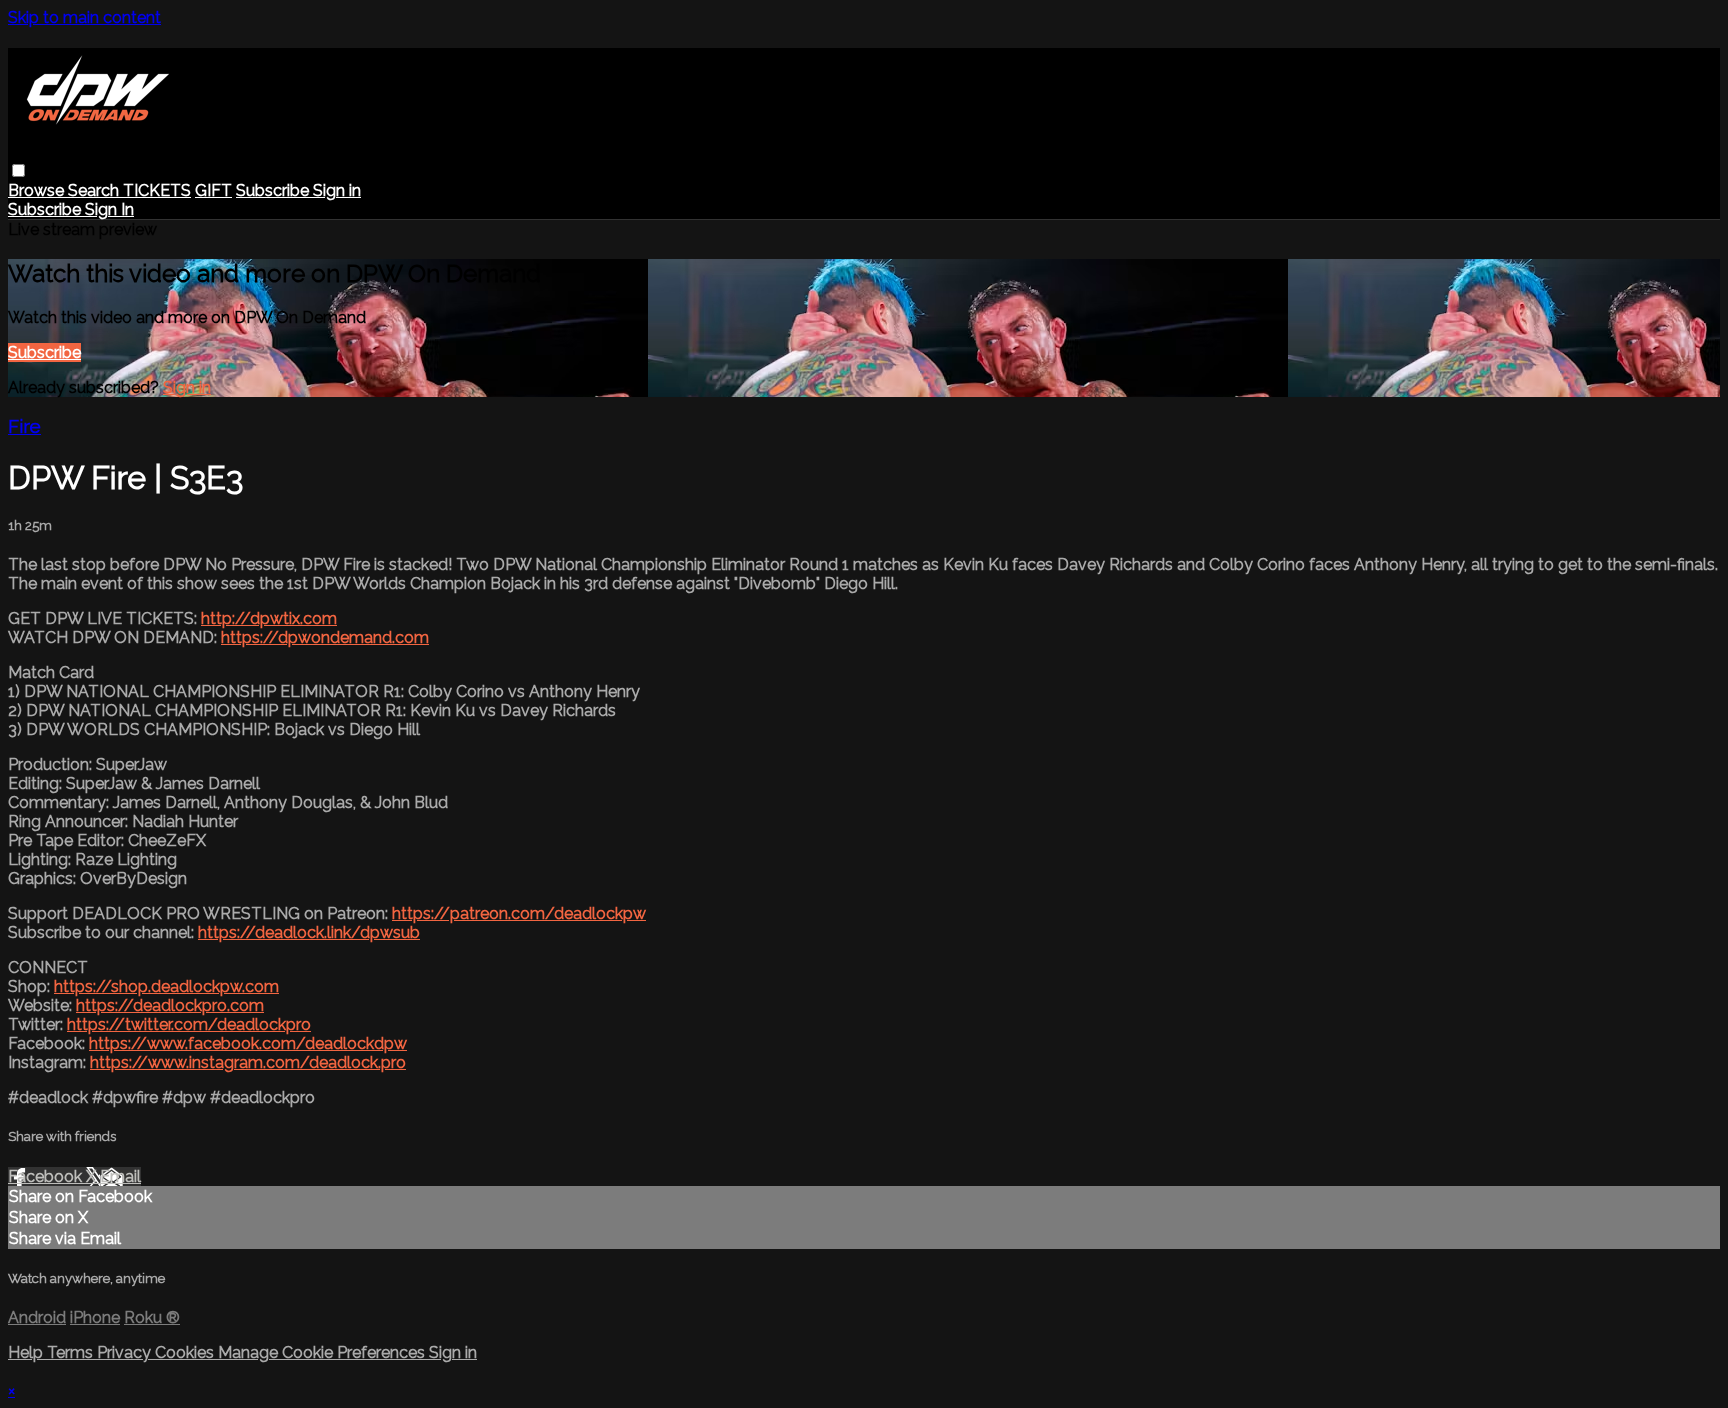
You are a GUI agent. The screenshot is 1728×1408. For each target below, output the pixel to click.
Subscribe (44, 352)
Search (95, 190)
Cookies (186, 1352)
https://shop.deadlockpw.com (166, 986)
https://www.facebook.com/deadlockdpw (248, 1043)
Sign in (337, 190)
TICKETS (157, 190)
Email (120, 1176)
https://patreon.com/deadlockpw (519, 913)
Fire (24, 426)
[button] (18, 170)
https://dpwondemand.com (325, 637)
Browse (38, 190)
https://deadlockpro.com (170, 1005)
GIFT (213, 190)
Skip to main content (84, 17)
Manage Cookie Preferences (323, 1352)
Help (27, 1352)
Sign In (109, 209)
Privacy (126, 1352)
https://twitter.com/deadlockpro (189, 1024)
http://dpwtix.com (269, 618)
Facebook (47, 1176)
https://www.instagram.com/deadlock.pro (248, 1062)
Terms (72, 1352)
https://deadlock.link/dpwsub (309, 932)
